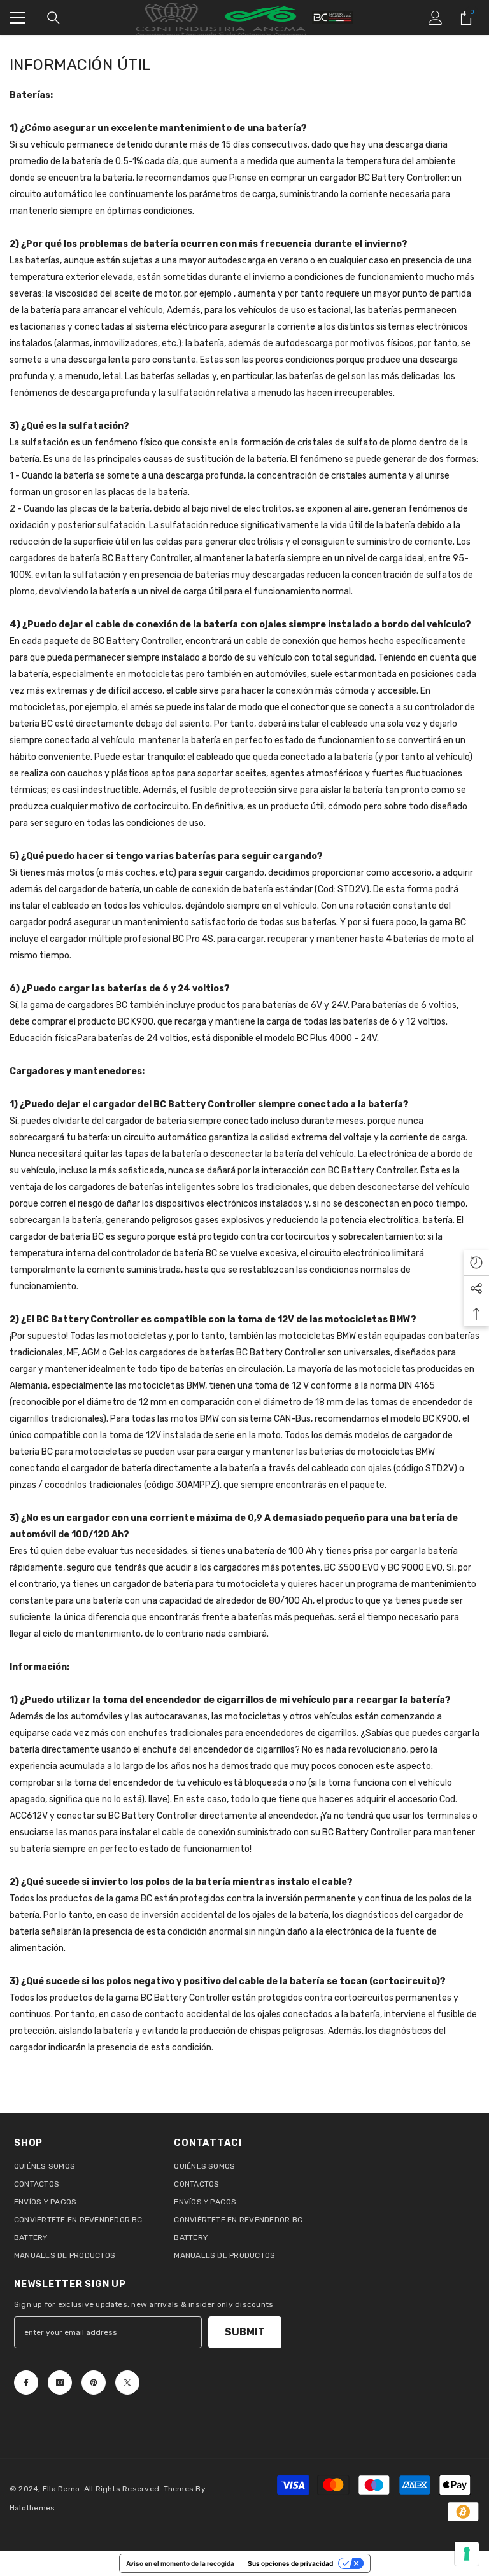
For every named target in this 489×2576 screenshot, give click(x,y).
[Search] (53, 18)
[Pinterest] (94, 2383)
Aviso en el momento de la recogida (180, 2563)
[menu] (17, 18)
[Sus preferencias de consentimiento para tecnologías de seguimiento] (467, 2554)
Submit (245, 2332)
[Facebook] (26, 2383)
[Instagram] (60, 2383)
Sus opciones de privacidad (290, 2563)
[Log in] (436, 18)
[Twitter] (127, 2383)
